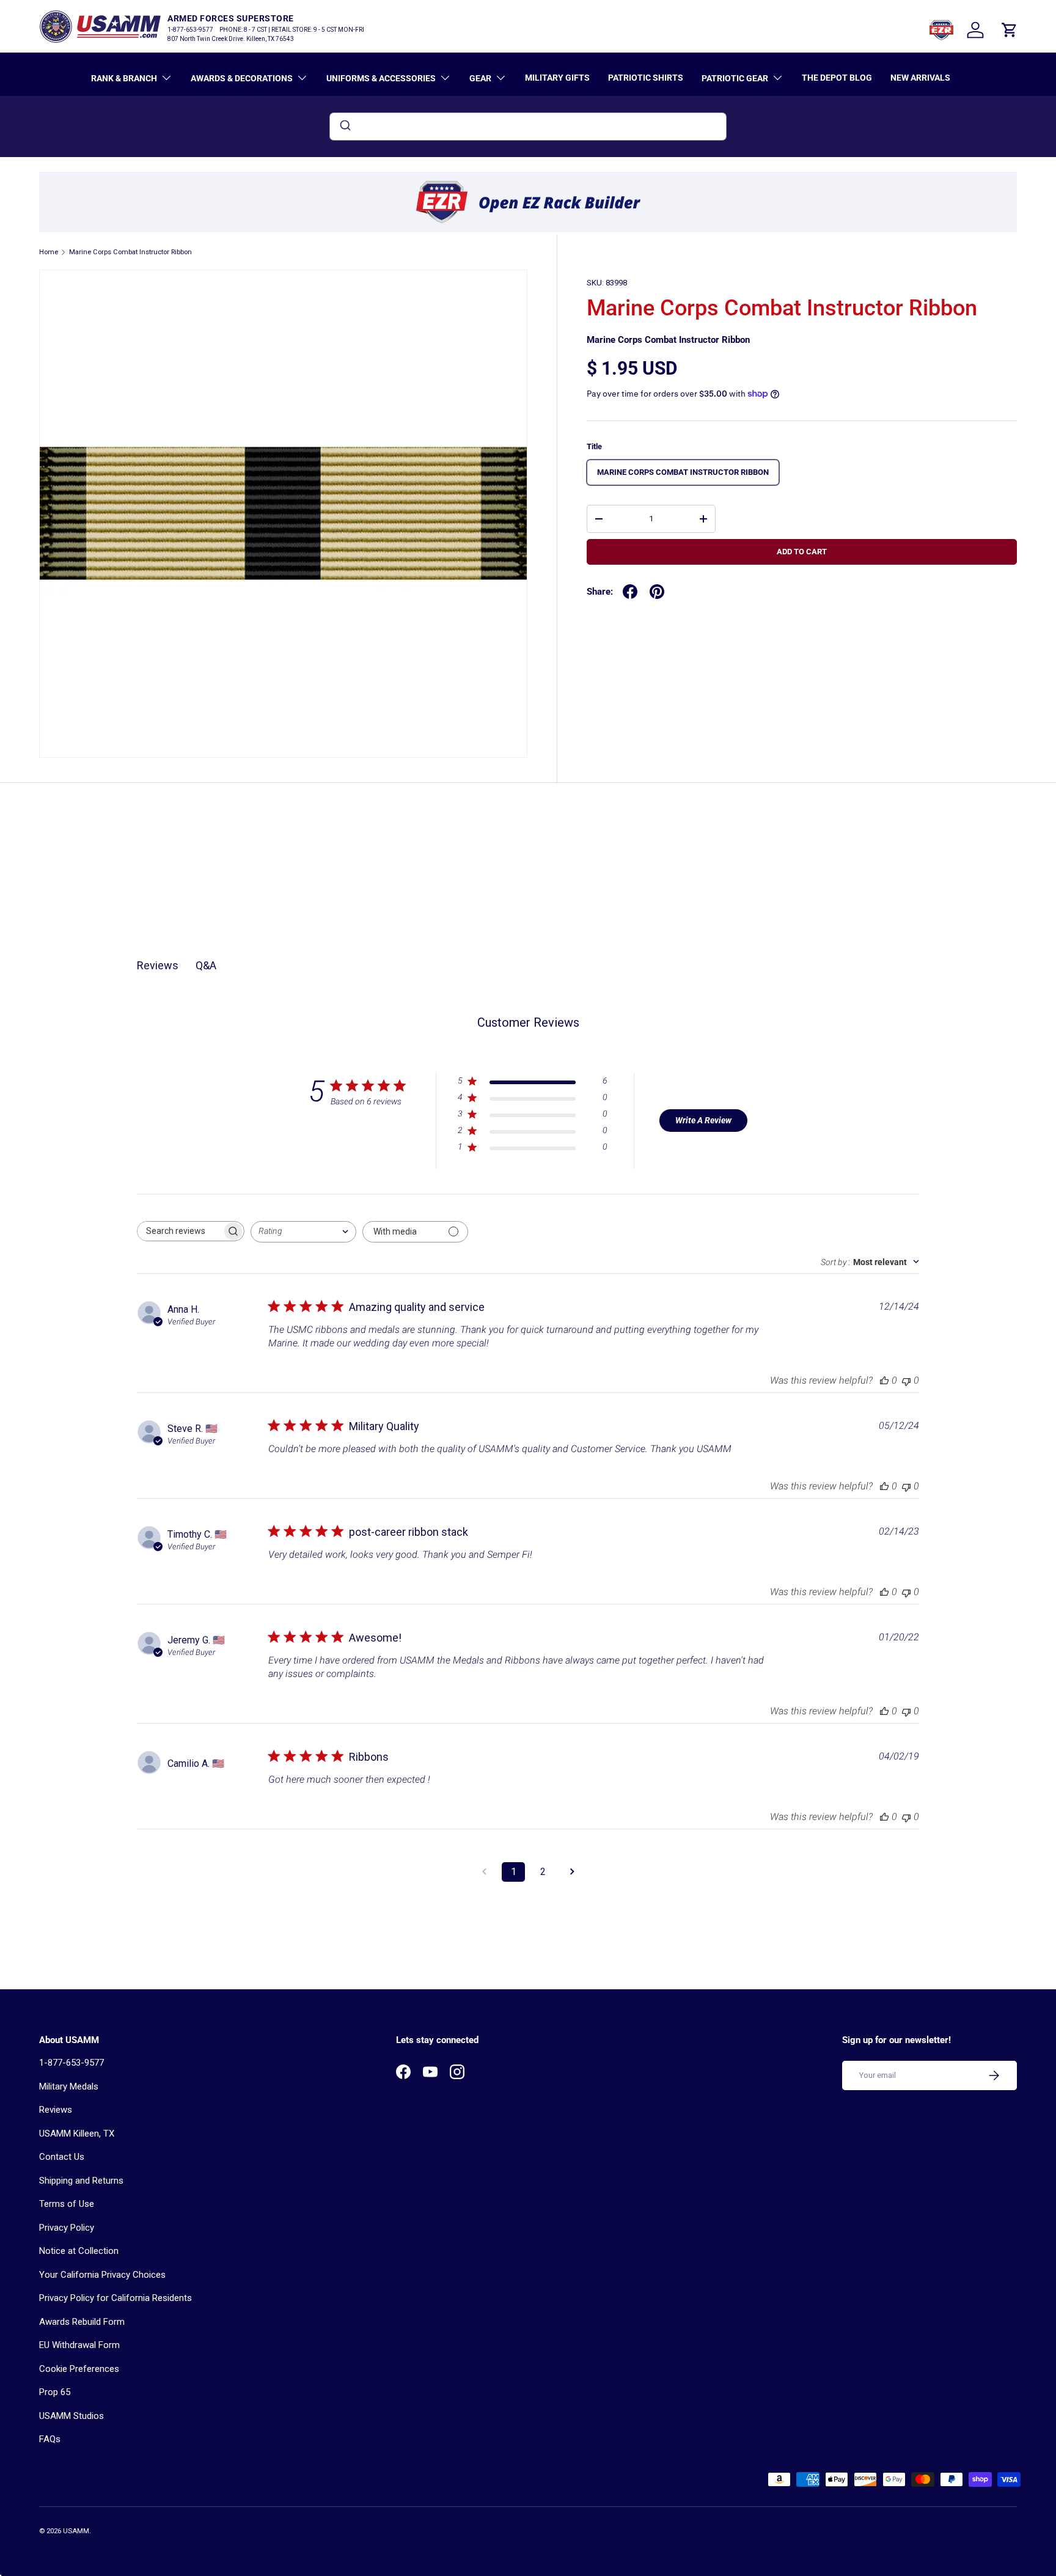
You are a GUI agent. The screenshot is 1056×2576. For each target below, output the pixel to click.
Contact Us (62, 2157)
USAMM (76, 2531)
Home (49, 252)
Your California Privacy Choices (102, 2275)
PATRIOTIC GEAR (735, 78)
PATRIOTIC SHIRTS (646, 78)
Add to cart (802, 552)
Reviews (56, 2110)
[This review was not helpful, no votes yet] (906, 1380)
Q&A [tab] (206, 965)
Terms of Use (67, 2204)
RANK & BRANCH (124, 78)
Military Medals (69, 2086)
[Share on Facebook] (630, 592)
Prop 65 (55, 2392)
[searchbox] (180, 1231)
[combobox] (528, 127)
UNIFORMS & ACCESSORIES (381, 78)
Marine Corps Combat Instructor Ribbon (130, 252)
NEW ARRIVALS (920, 78)
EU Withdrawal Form (79, 2345)
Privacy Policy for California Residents (116, 2298)
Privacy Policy (67, 2228)
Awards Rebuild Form (82, 2322)
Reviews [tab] (158, 965)
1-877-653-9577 (71, 2063)
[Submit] (344, 127)
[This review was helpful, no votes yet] (884, 1380)
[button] (1010, 30)
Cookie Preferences (79, 2369)
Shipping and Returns (81, 2181)
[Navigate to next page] (572, 1872)
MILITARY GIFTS (557, 78)
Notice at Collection (79, 2251)
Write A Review (703, 1120)
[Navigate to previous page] (484, 1872)
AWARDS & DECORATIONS (242, 78)
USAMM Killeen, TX (77, 2134)
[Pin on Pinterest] (657, 592)
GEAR (480, 78)
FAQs (50, 2439)
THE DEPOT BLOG (837, 78)
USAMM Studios (71, 2416)
